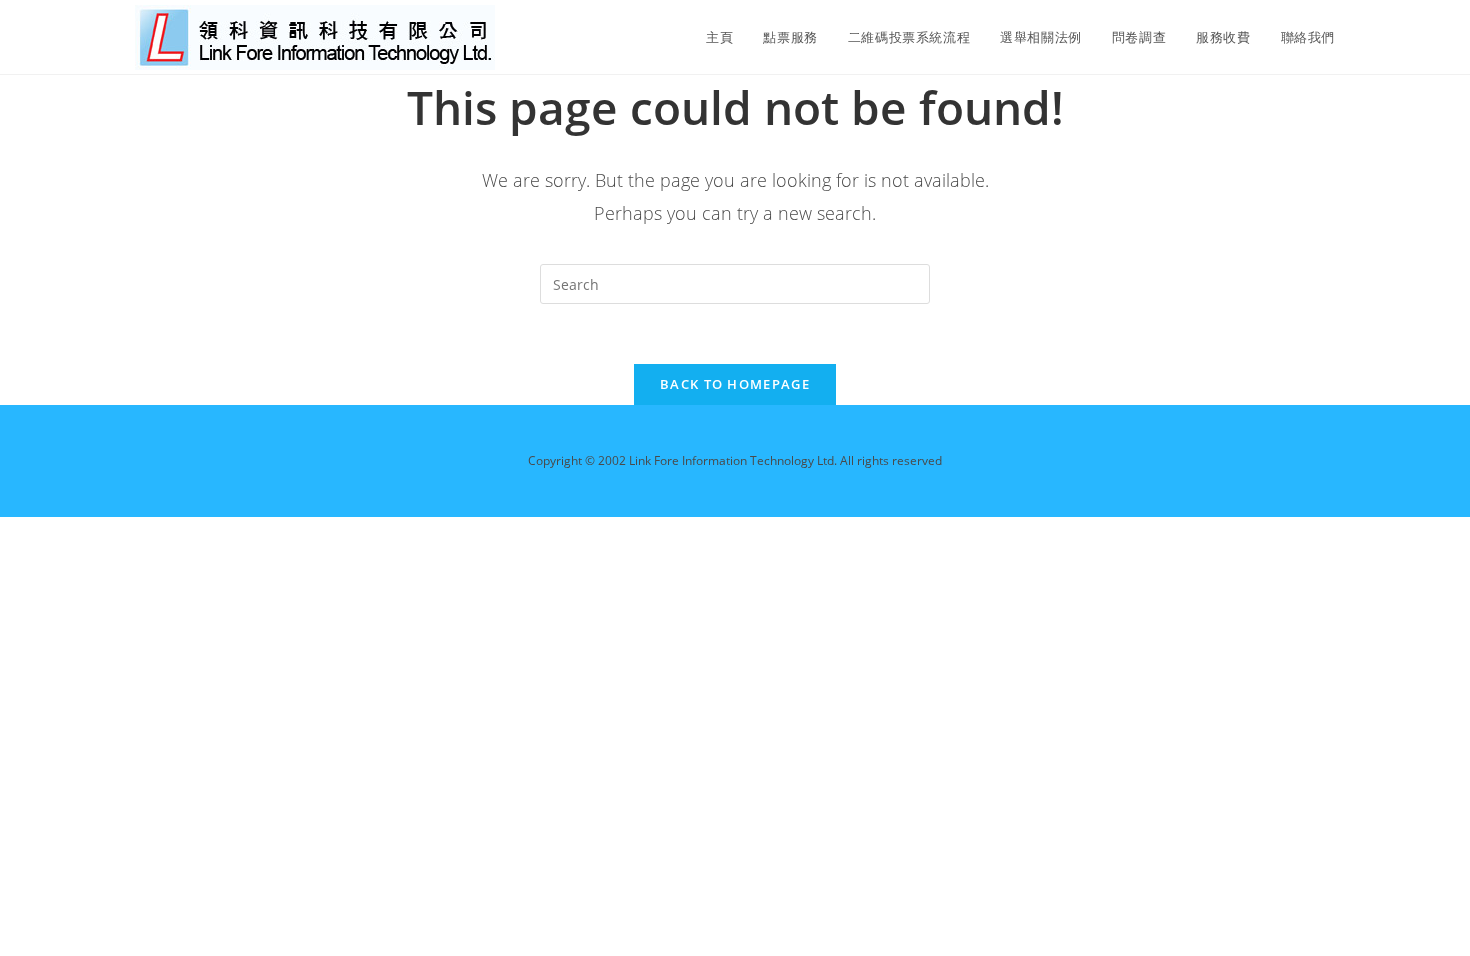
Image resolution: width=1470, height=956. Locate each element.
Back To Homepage (735, 384)
